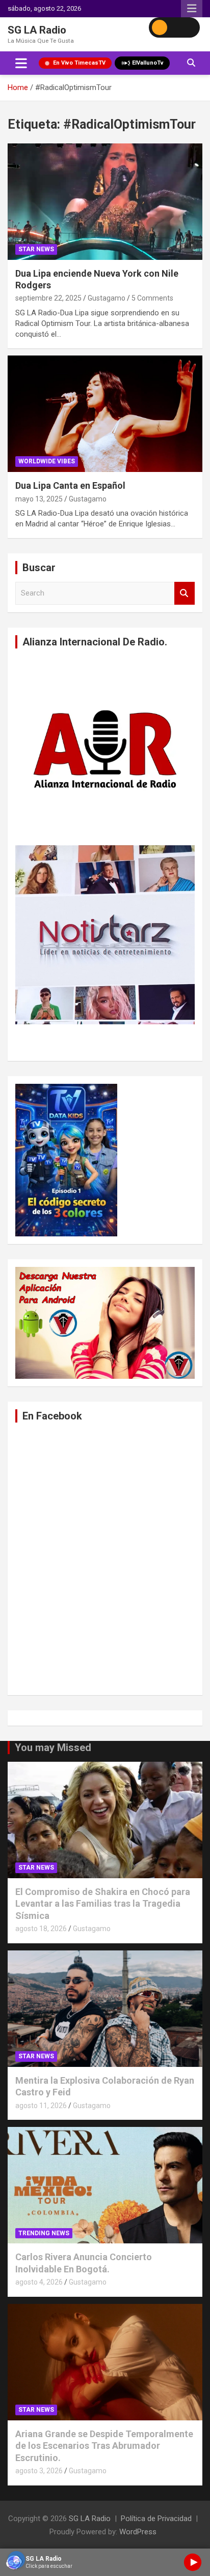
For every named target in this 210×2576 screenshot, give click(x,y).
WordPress (138, 2532)
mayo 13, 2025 (39, 499)
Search (185, 593)
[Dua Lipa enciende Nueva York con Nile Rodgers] (105, 202)
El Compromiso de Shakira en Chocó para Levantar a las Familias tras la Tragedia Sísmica (103, 1904)
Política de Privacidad (156, 2519)
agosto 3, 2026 (39, 2471)
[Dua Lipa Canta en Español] (105, 414)
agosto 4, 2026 (39, 2282)
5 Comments (152, 298)
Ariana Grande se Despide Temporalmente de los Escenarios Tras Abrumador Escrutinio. (104, 2446)
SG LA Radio (37, 30)
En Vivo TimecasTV (79, 63)
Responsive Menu (192, 9)
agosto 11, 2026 (41, 2106)
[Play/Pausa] (193, 2562)
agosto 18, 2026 (41, 1929)
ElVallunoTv (148, 63)
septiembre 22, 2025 (48, 298)
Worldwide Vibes (47, 461)
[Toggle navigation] (21, 63)
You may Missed (53, 1748)
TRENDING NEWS (44, 2233)
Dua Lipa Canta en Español (70, 485)
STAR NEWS (36, 249)
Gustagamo (107, 298)
